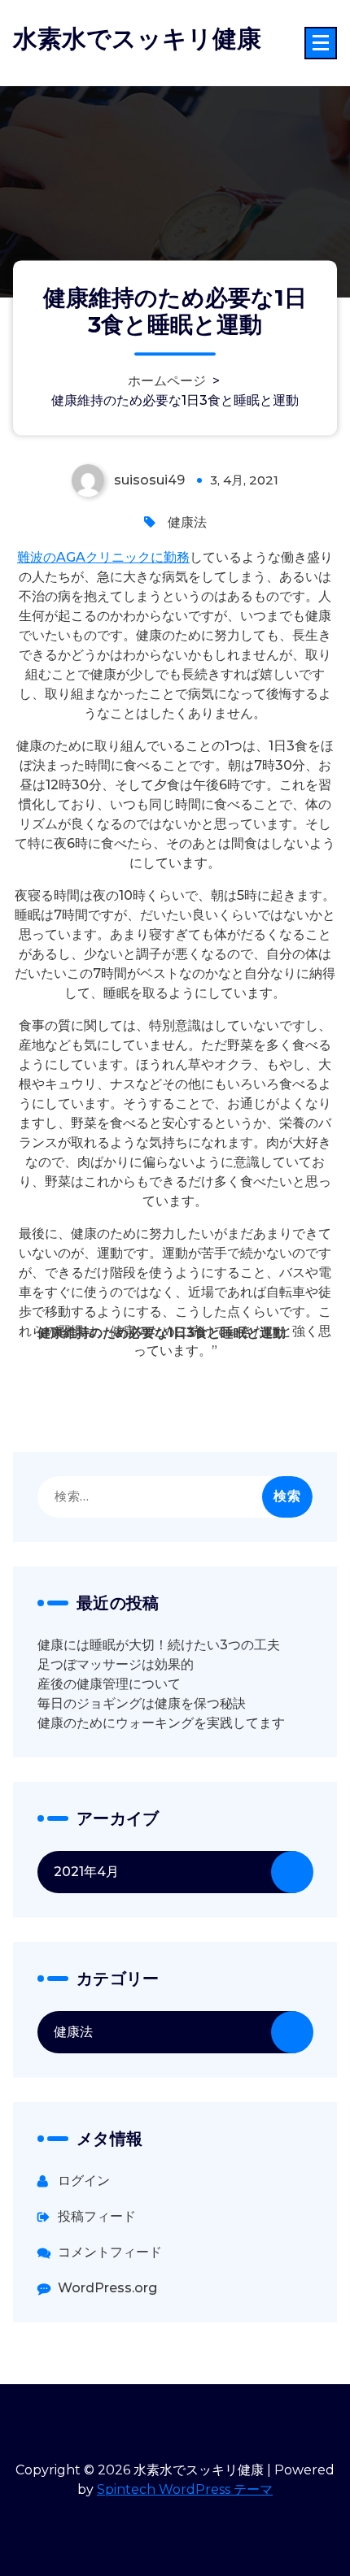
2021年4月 (86, 1872)
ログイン (84, 2181)
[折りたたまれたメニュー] (321, 43)
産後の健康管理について (109, 1684)
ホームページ (167, 381)
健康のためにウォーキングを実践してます (161, 1723)
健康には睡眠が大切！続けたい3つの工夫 (159, 1645)
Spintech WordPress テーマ (185, 2489)
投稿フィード (97, 2216)
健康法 (187, 522)
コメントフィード (110, 2252)
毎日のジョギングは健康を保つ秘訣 (142, 1703)
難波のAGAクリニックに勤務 (103, 557)
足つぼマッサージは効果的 (116, 1664)
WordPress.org (107, 2288)
